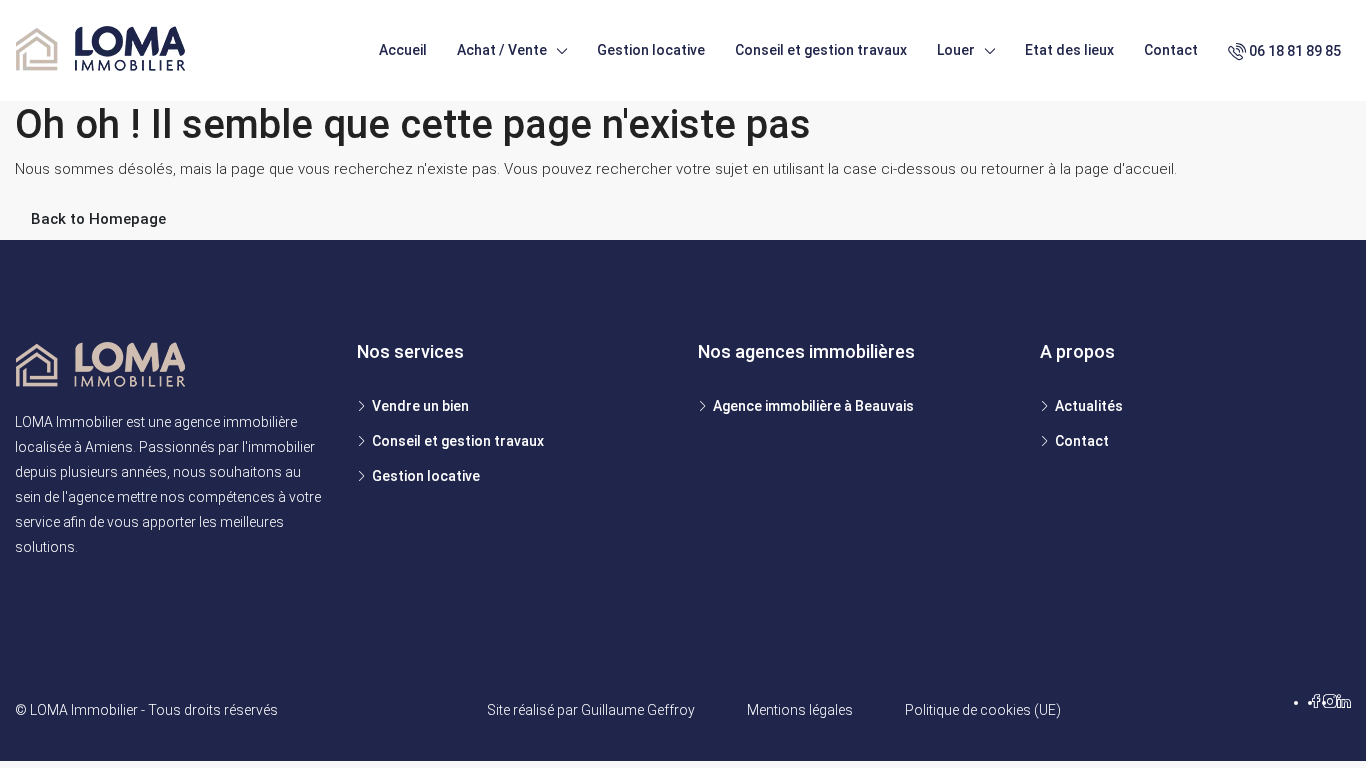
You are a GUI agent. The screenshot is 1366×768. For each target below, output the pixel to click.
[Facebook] (1316, 702)
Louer (956, 50)
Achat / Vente (502, 50)
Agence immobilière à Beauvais (813, 406)
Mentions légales (800, 710)
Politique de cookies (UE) (983, 710)
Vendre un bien (420, 406)
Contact (1171, 50)
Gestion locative (651, 50)
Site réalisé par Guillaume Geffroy (591, 710)
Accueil (403, 50)
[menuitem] (1289, 51)
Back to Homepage (98, 219)
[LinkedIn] (1344, 702)
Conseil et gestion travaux (821, 50)
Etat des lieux (1069, 50)
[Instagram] (1330, 702)
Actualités (1089, 406)
